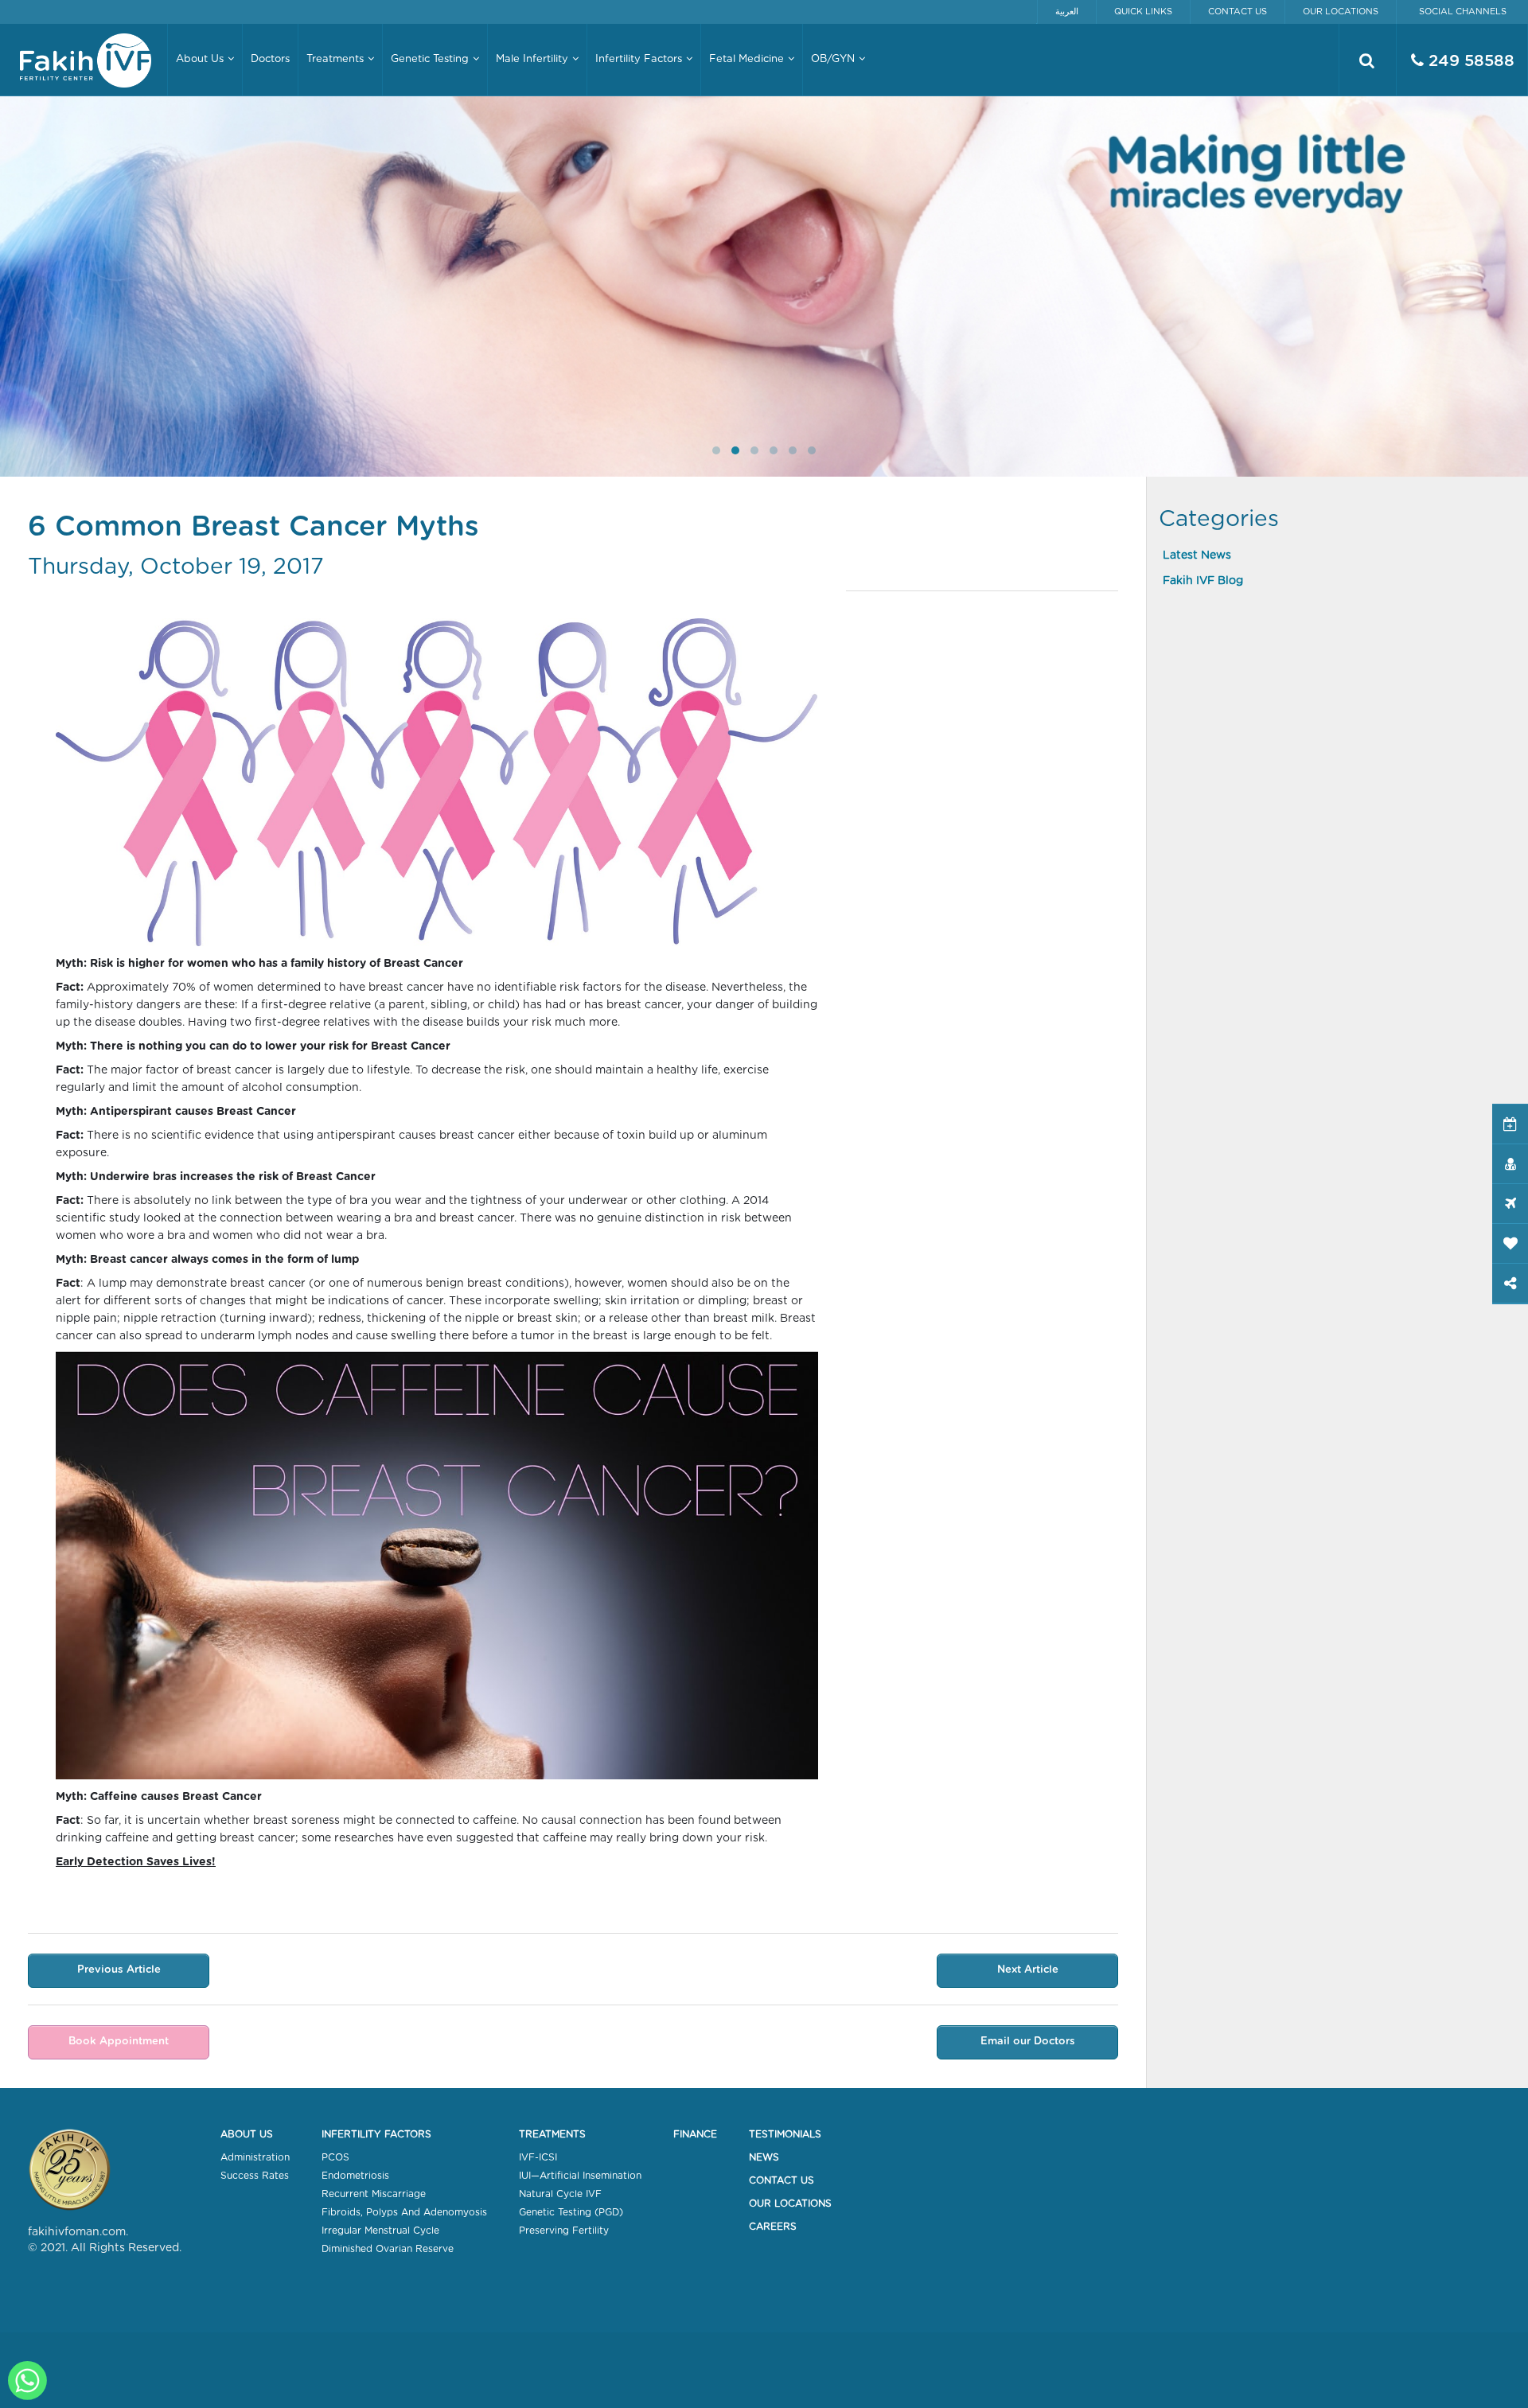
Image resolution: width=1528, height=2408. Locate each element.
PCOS (335, 2157)
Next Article (1028, 1970)
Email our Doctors (1028, 2042)
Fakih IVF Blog (1203, 581)
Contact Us (1238, 12)
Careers (773, 2227)
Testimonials (785, 2134)
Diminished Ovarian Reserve (388, 2249)
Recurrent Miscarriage (374, 2194)
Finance (695, 2134)
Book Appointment (119, 2042)
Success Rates (255, 2176)
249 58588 (1469, 61)
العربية (1067, 12)
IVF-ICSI (538, 2157)
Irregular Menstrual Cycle (380, 2231)
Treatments (552, 2134)
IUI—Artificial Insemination (580, 2176)
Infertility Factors (376, 2134)
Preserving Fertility (564, 2231)
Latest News (1197, 555)
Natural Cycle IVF (560, 2194)
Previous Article (119, 1970)
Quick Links (1143, 12)
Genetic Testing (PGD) (571, 2212)
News (764, 2157)
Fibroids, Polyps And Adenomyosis (404, 2212)
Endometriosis (355, 2176)
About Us (247, 2134)
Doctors (270, 59)
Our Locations (1341, 12)
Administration (255, 2157)
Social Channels (1463, 12)
